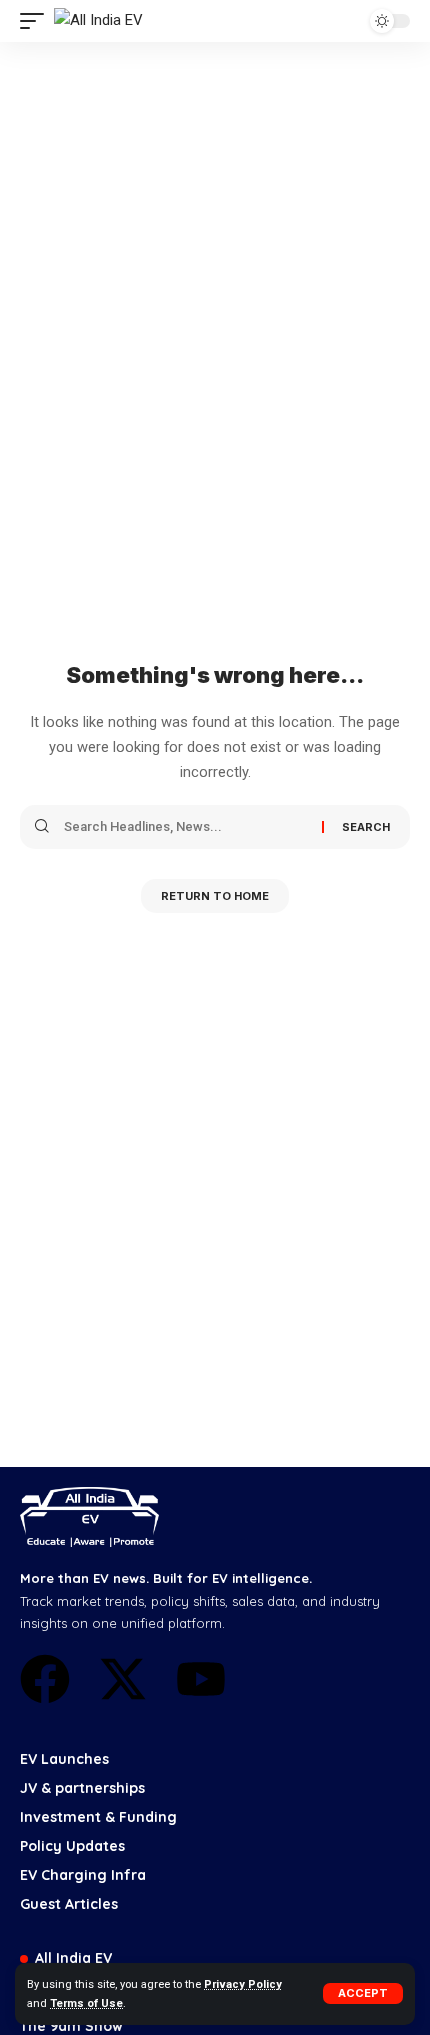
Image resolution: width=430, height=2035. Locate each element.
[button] (363, 1993)
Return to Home (215, 896)
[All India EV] (98, 21)
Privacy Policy (243, 1984)
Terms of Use (86, 2003)
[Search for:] (185, 827)
